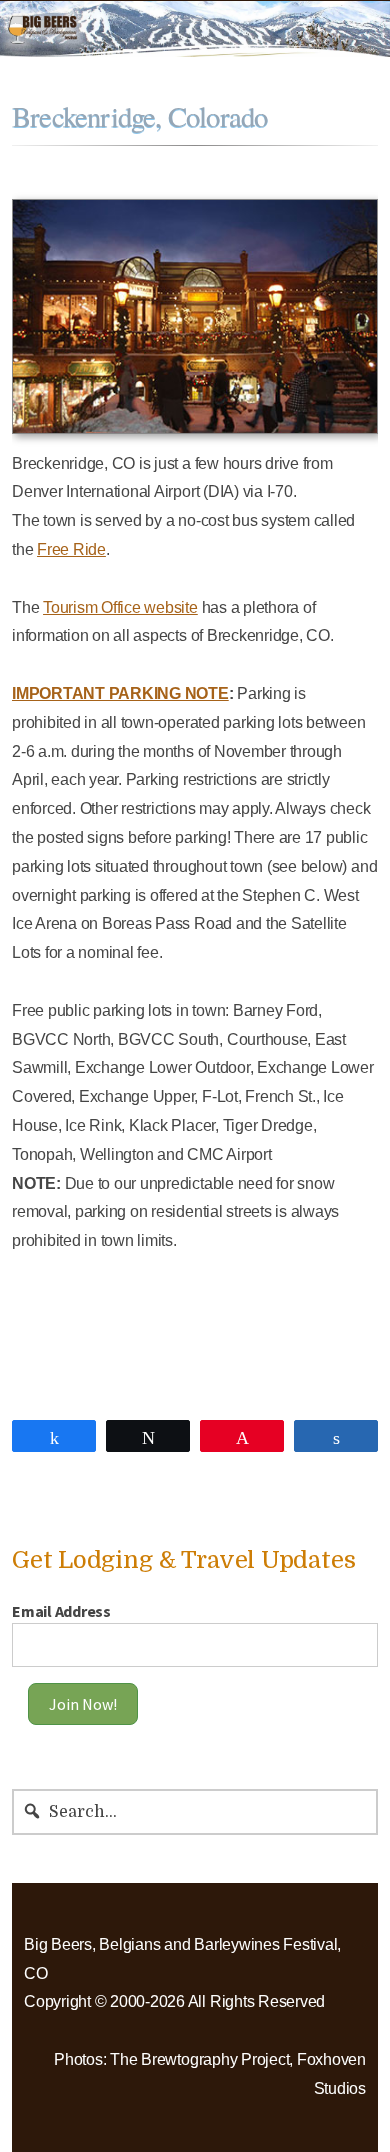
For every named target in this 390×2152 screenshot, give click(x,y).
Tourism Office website (120, 607)
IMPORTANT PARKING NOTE (120, 693)
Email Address (61, 1611)
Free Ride (71, 549)
